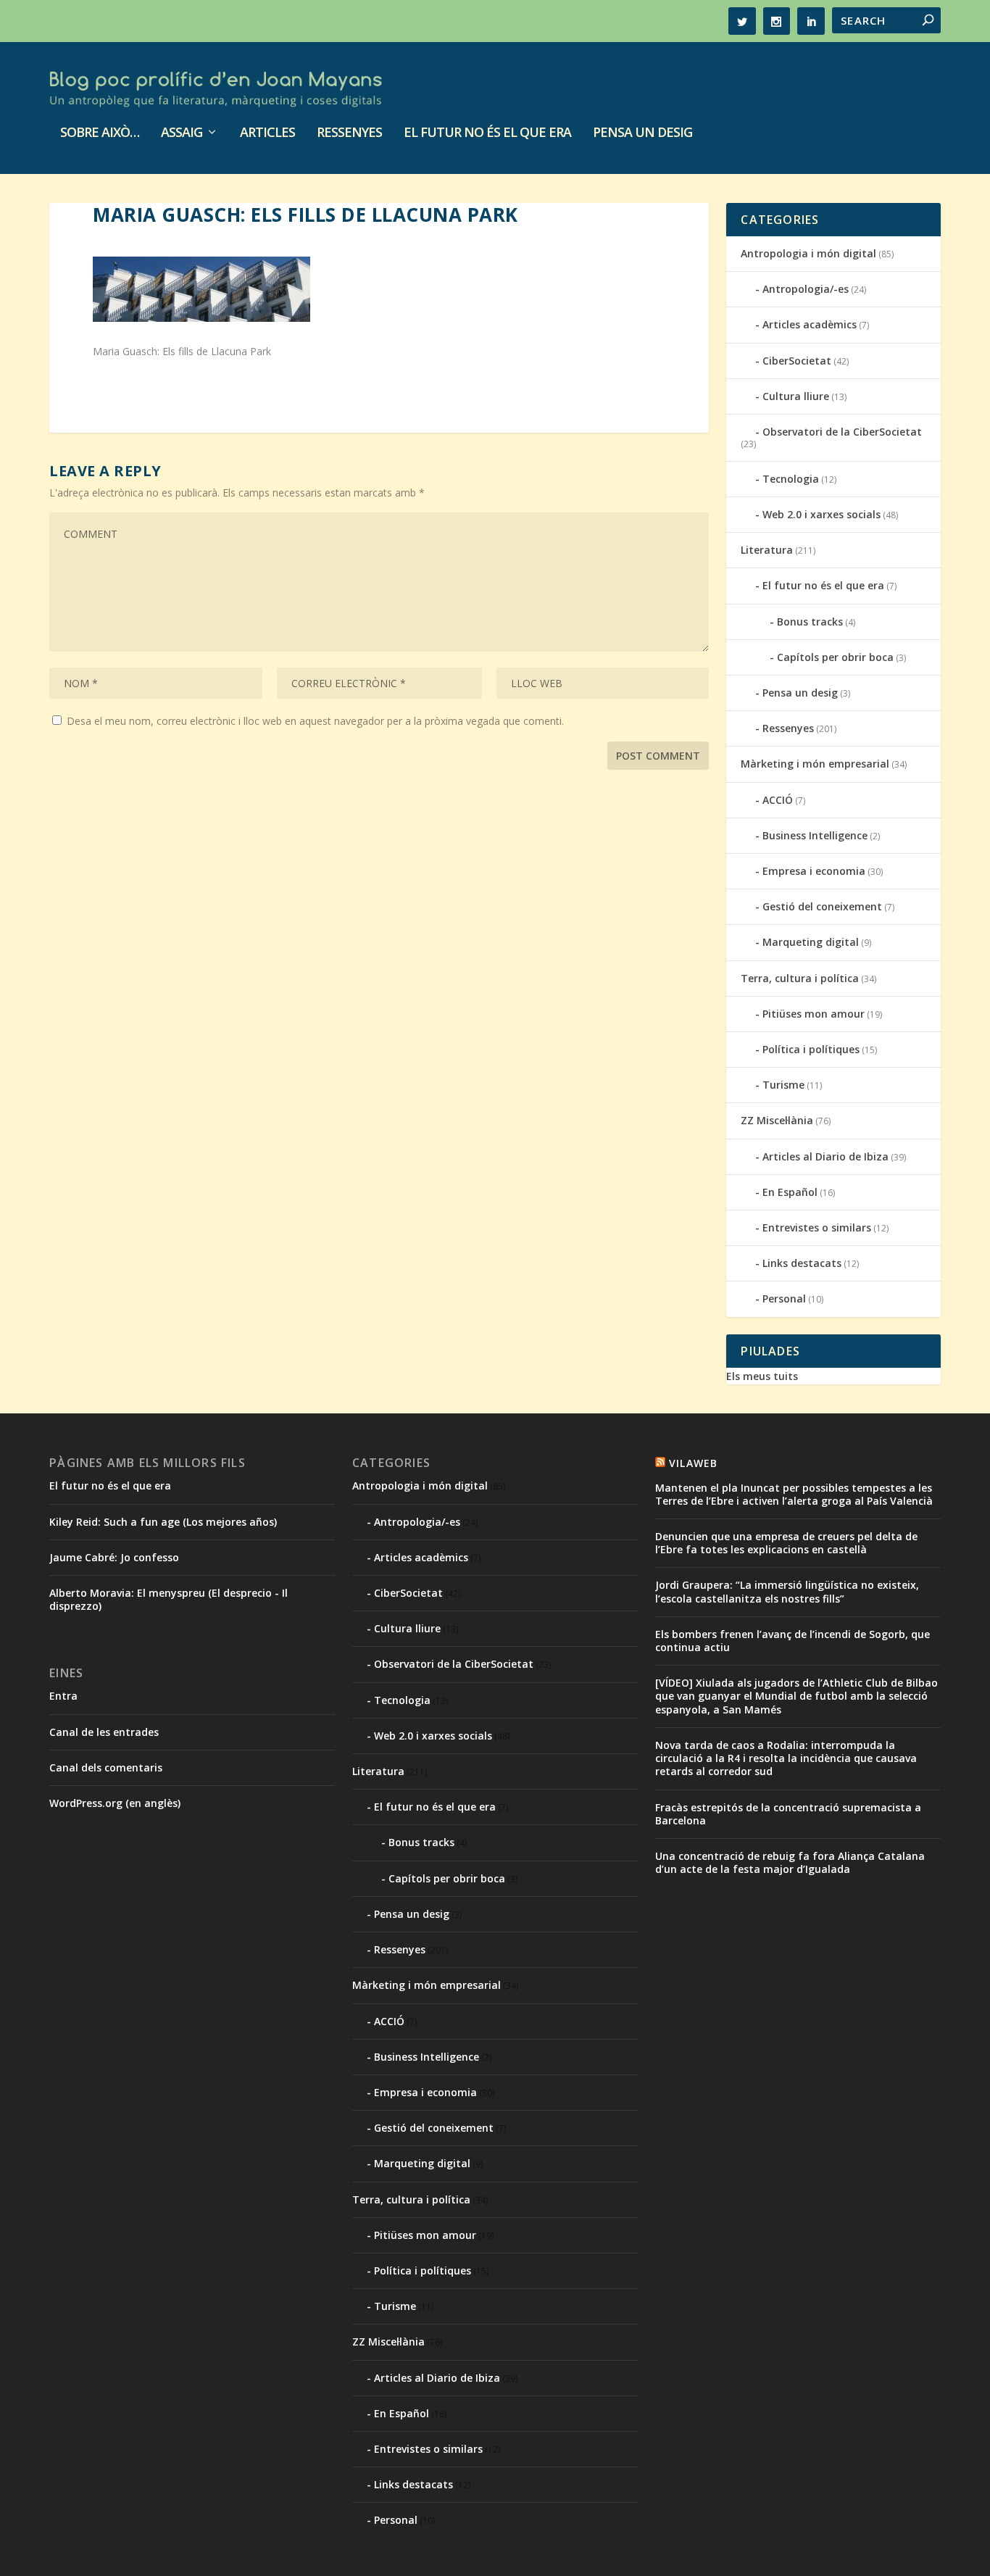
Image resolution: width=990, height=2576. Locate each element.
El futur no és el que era (487, 133)
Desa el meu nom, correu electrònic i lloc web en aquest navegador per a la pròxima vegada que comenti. (315, 721)
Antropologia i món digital (808, 253)
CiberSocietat (797, 361)
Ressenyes (349, 133)
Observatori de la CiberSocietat (842, 432)
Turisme (783, 1085)
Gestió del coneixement (822, 906)
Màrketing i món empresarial (815, 764)
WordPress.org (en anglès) (115, 1803)
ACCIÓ (778, 800)
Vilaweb (693, 1463)
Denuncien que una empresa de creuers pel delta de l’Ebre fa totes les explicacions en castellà (786, 1543)
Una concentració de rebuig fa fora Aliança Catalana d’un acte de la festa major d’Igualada (790, 1862)
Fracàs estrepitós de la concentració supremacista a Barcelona (788, 1814)
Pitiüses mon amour (814, 1014)
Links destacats (802, 1263)
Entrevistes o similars (817, 1227)
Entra (63, 1696)
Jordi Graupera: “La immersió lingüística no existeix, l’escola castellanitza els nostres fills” (787, 1591)
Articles (267, 133)
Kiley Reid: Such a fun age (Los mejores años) (163, 1522)
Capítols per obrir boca (835, 657)
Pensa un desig (642, 133)
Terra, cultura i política (800, 978)
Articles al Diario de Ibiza (825, 1156)
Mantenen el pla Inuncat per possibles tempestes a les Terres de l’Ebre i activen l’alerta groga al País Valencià (794, 1494)
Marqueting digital (811, 942)
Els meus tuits (762, 1376)
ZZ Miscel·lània (777, 1120)
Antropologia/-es (806, 289)
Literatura (767, 550)
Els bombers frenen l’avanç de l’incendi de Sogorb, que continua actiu (793, 1641)
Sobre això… (100, 133)
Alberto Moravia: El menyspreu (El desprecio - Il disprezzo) (169, 1599)
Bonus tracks (810, 622)
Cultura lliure (796, 396)
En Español (790, 1192)
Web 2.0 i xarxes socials (821, 514)
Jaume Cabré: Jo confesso (114, 1557)
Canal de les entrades (104, 1732)
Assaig (182, 133)
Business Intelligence (815, 835)
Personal (784, 1299)
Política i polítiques (811, 1049)
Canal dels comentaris (106, 1767)
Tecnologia (791, 479)
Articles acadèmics (810, 324)
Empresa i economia (814, 871)
